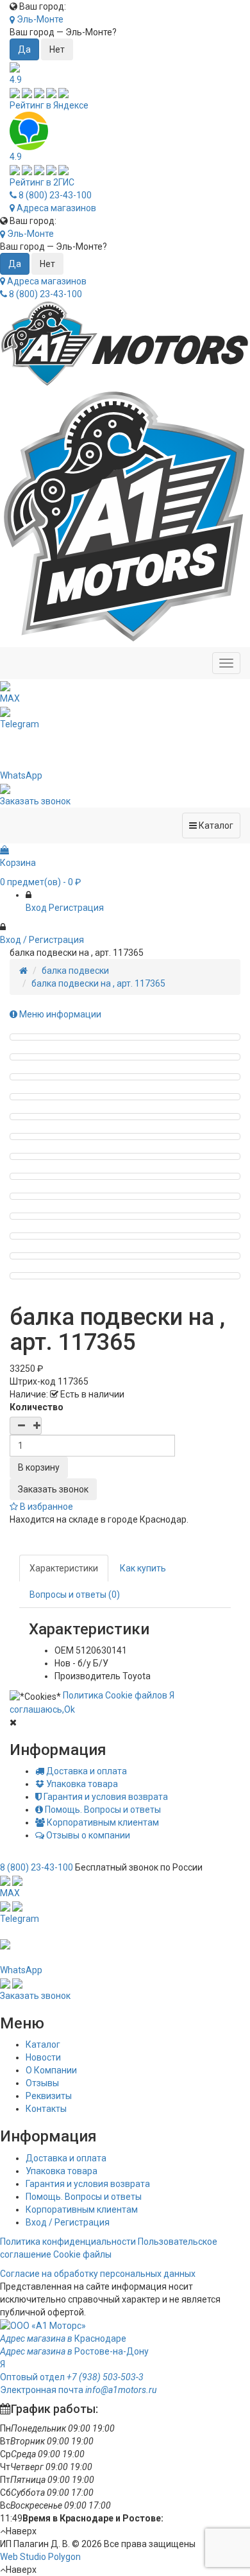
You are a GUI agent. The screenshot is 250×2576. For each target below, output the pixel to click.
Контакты (46, 2109)
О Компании (51, 2070)
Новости (43, 2057)
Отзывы (42, 2083)
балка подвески (75, 971)
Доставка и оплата (86, 1771)
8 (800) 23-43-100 (54, 195)
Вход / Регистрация (68, 2222)
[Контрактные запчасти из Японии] (125, 343)
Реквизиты (49, 2096)
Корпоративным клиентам (102, 1822)
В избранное (46, 1507)
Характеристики (64, 1568)
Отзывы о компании (87, 1835)
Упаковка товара (81, 1784)
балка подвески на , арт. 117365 (98, 983)
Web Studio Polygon (40, 2557)
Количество (37, 1407)
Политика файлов (115, 1695)
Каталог (43, 2044)
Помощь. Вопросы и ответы (102, 1810)
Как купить (143, 1568)
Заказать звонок (53, 1489)
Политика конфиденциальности (68, 2242)
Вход (36, 908)
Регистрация (76, 908)
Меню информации (59, 1014)
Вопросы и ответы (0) (75, 1595)
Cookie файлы (82, 2254)
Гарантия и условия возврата (105, 1797)
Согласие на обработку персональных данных (98, 2274)
